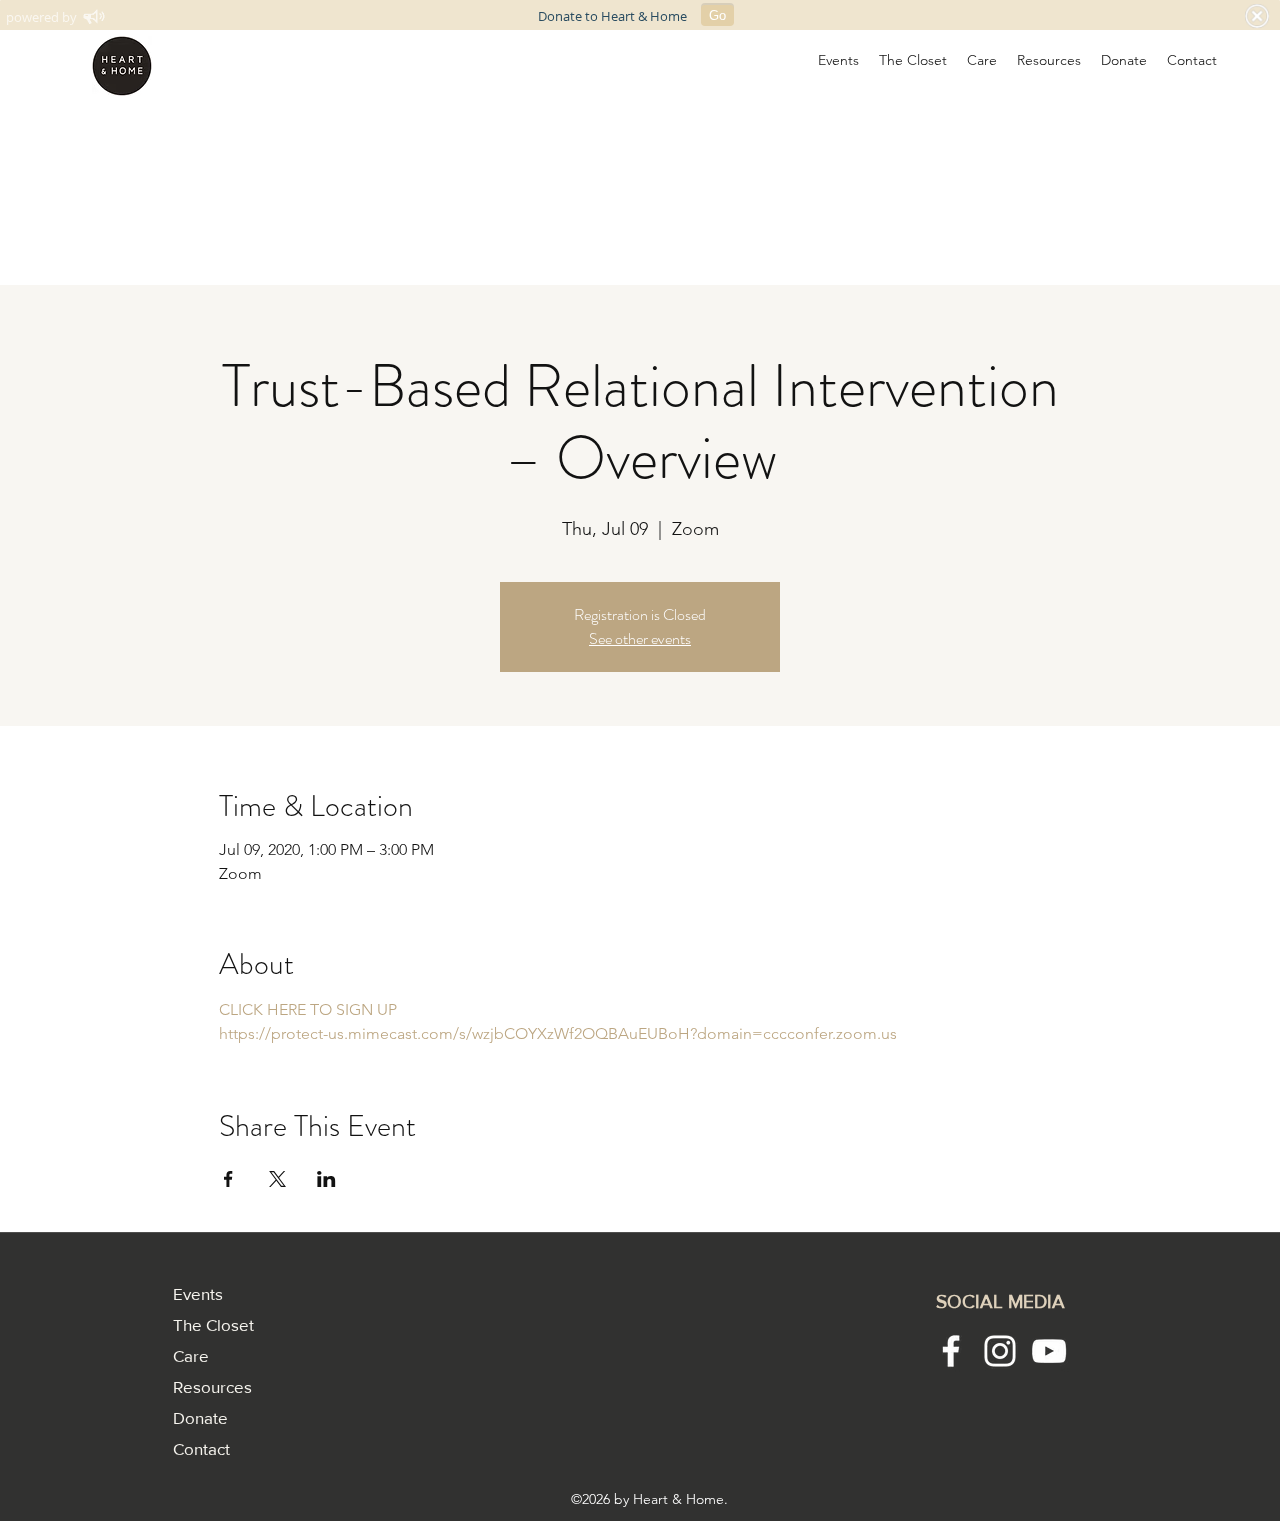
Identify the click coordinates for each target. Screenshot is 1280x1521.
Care (191, 1355)
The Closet (213, 1324)
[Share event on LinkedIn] (326, 1179)
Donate (200, 1417)
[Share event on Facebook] (228, 1179)
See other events (640, 638)
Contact (201, 1448)
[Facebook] (951, 1351)
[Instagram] (1000, 1351)
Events (198, 1293)
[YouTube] (1049, 1351)
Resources (212, 1386)
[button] (838, 60)
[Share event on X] (277, 1179)
